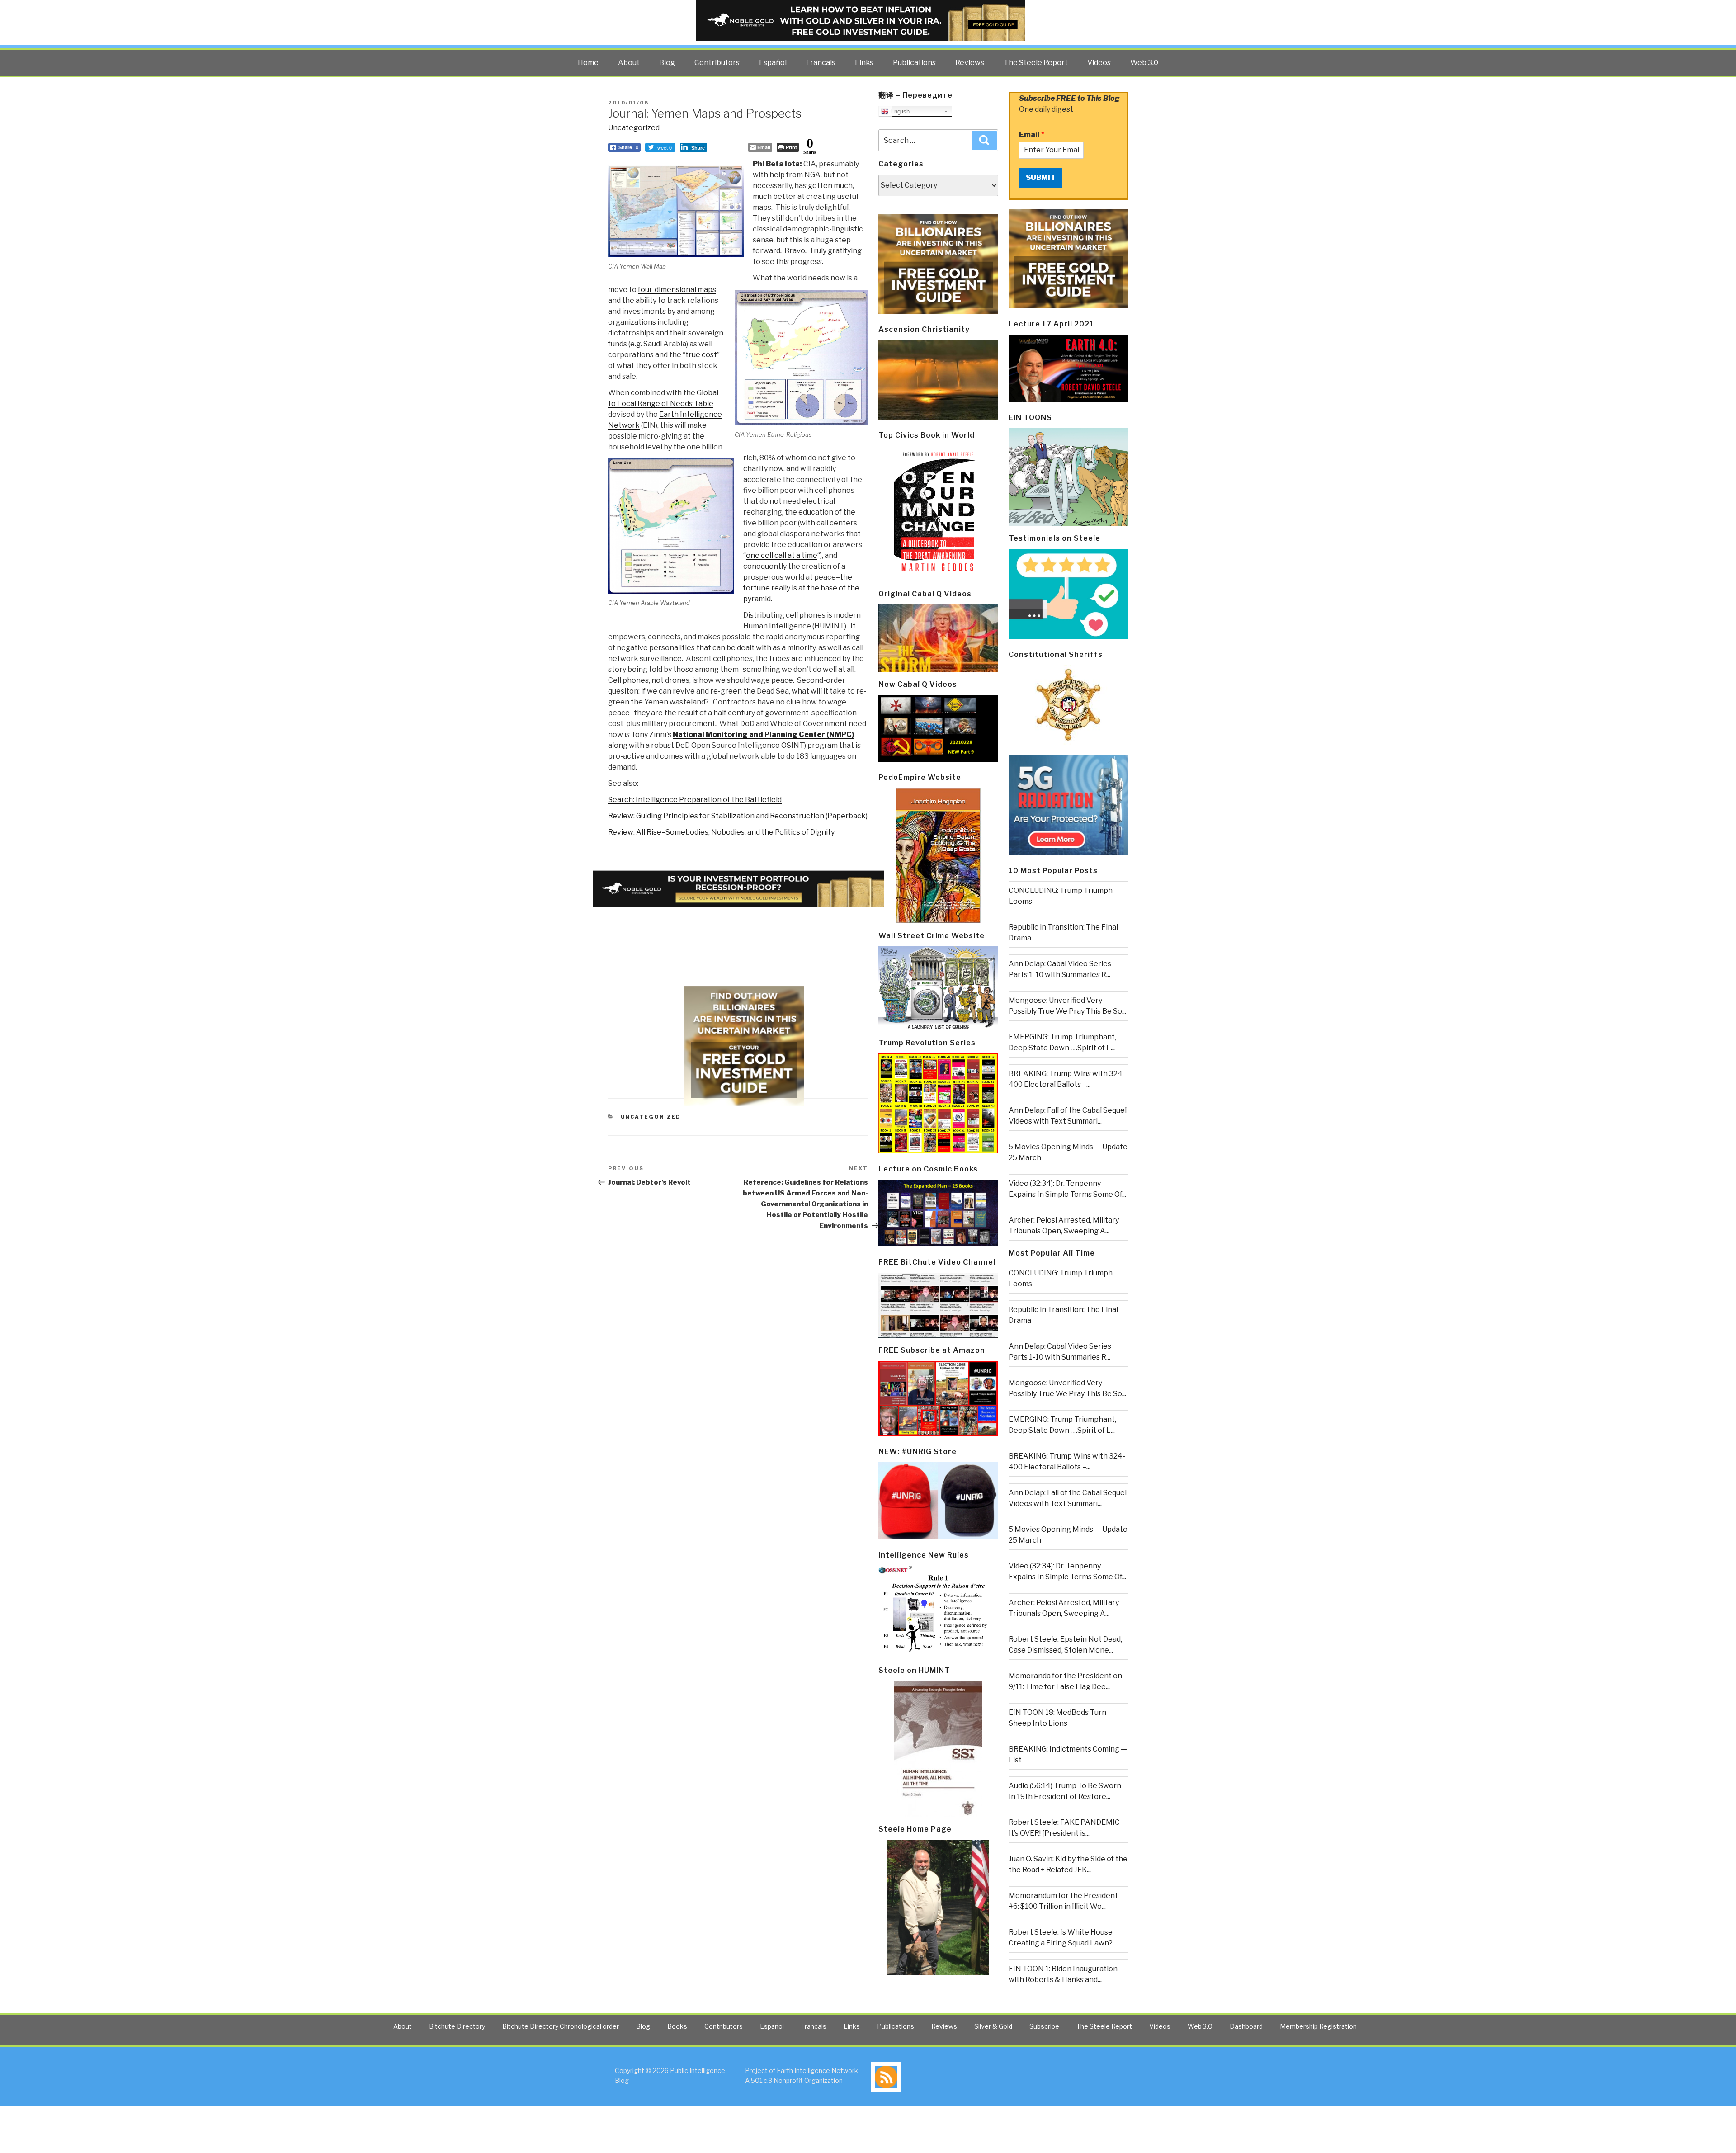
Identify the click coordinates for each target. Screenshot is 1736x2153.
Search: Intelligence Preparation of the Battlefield (695, 800)
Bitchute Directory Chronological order (561, 2026)
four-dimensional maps (677, 290)
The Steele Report (1036, 63)
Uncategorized (634, 128)
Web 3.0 (1144, 63)
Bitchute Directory (457, 2026)
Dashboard (1246, 2026)
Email (1032, 135)
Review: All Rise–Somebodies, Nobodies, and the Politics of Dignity (721, 832)
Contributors (717, 63)
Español (773, 63)
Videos (1099, 63)
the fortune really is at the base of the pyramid (801, 588)
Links (864, 63)
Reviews (970, 63)
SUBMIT (1041, 177)
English (899, 111)
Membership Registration (1318, 2026)
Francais (821, 63)
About (629, 63)
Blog (667, 63)
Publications (914, 63)
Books (677, 2026)
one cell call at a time (782, 555)
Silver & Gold (993, 2026)
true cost (701, 355)
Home (588, 63)
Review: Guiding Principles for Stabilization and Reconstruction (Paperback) (738, 816)
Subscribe (1044, 2026)
